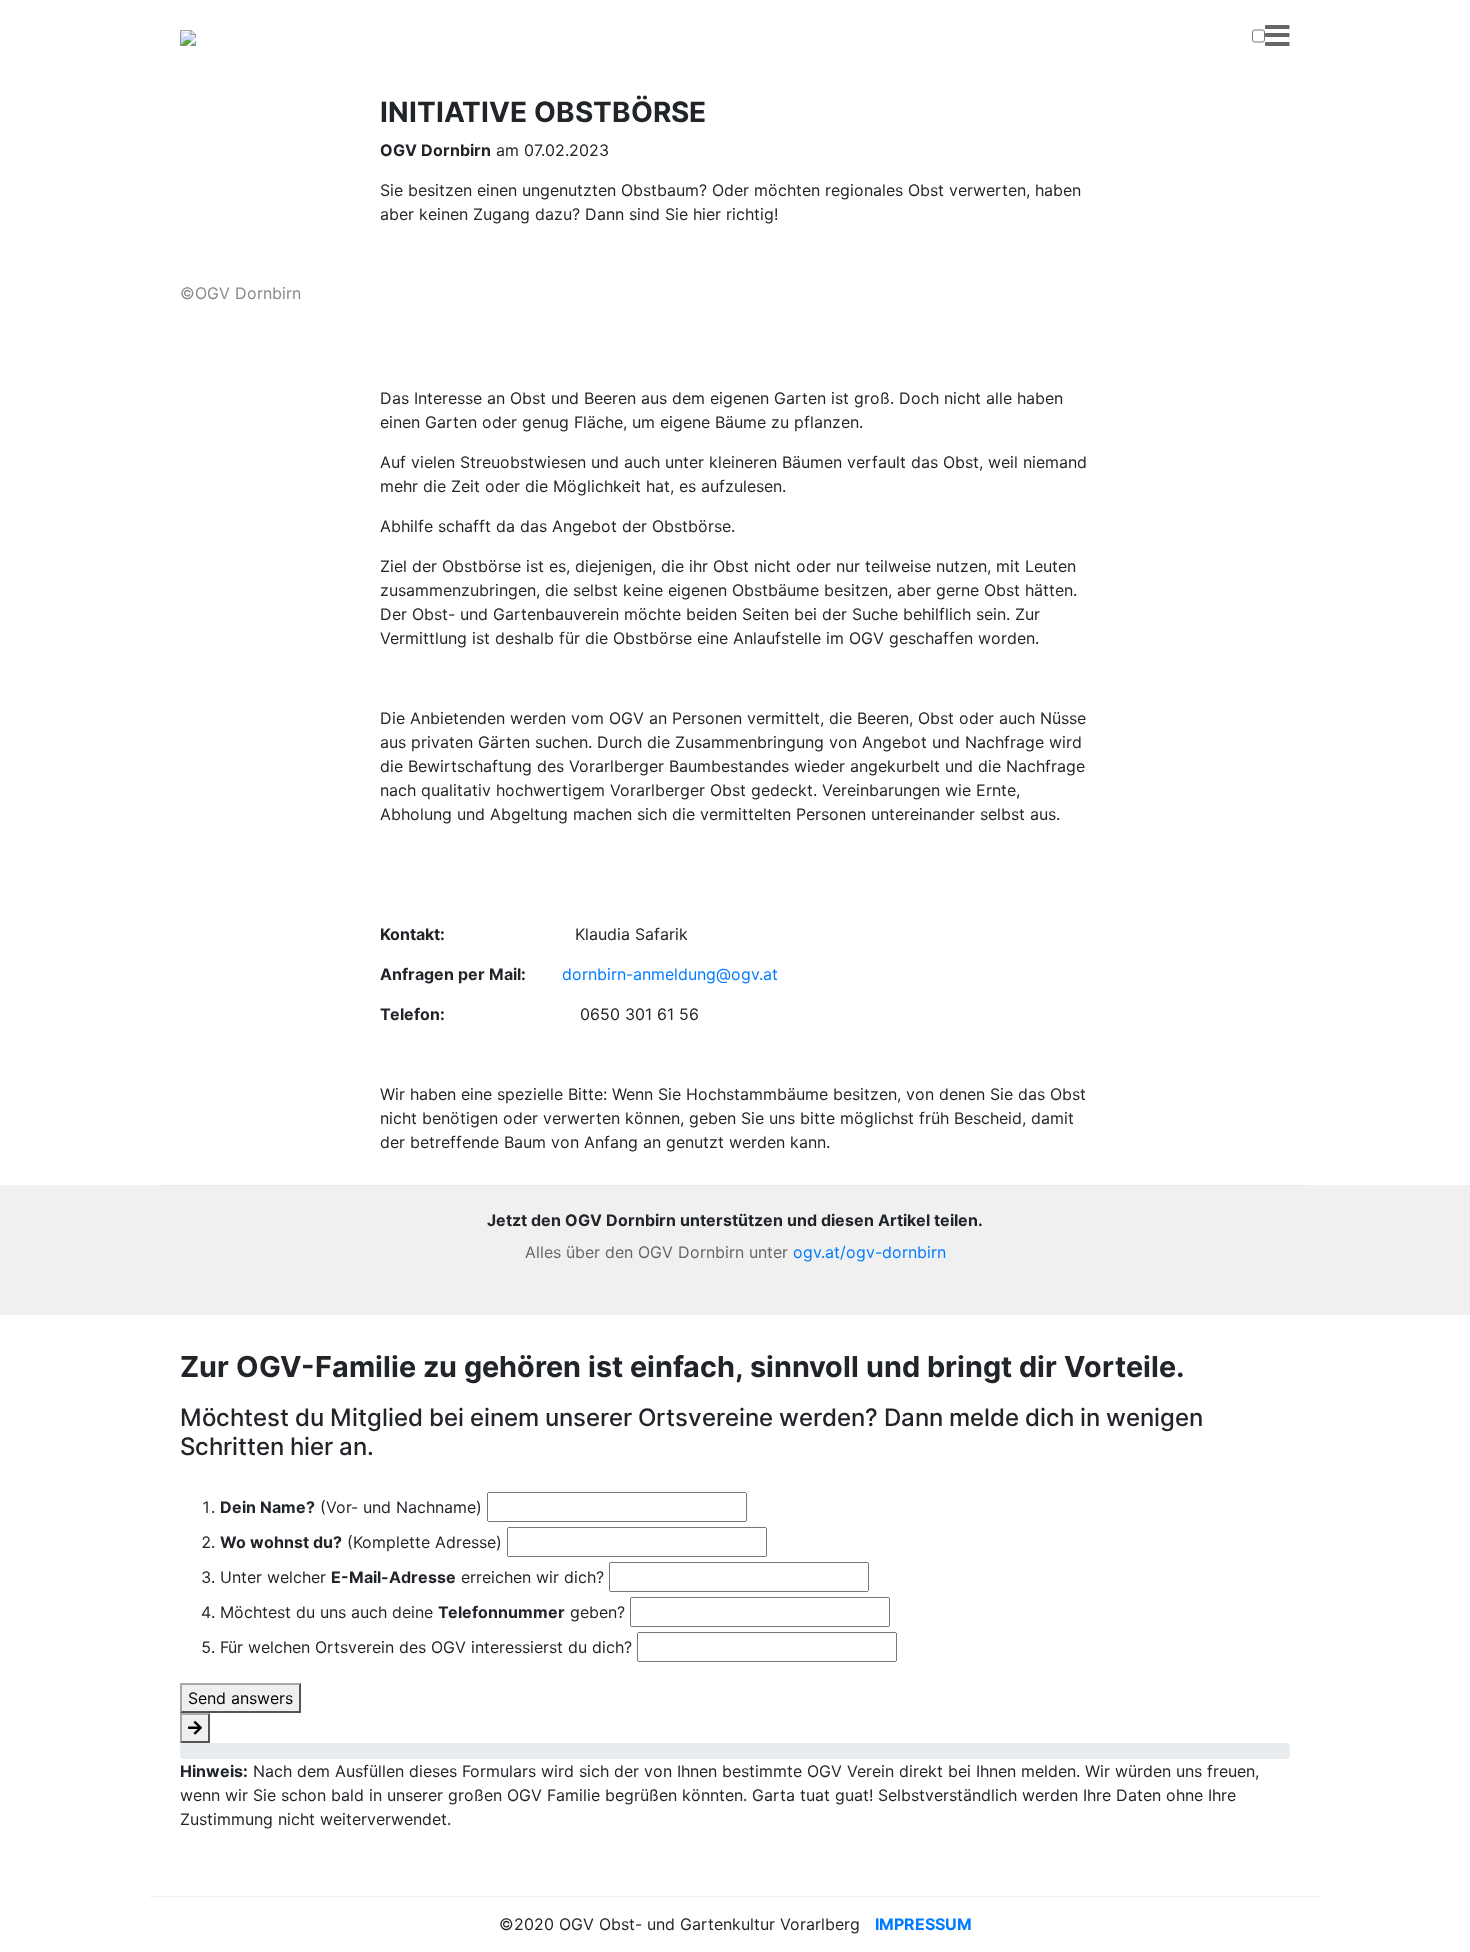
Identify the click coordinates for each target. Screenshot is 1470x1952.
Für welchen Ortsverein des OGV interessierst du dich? (426, 1647)
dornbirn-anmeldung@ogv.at (670, 974)
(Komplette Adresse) (361, 1542)
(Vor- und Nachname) (351, 1507)
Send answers (240, 1698)
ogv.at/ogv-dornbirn (869, 1252)
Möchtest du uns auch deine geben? (422, 1612)
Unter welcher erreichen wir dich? (412, 1577)
